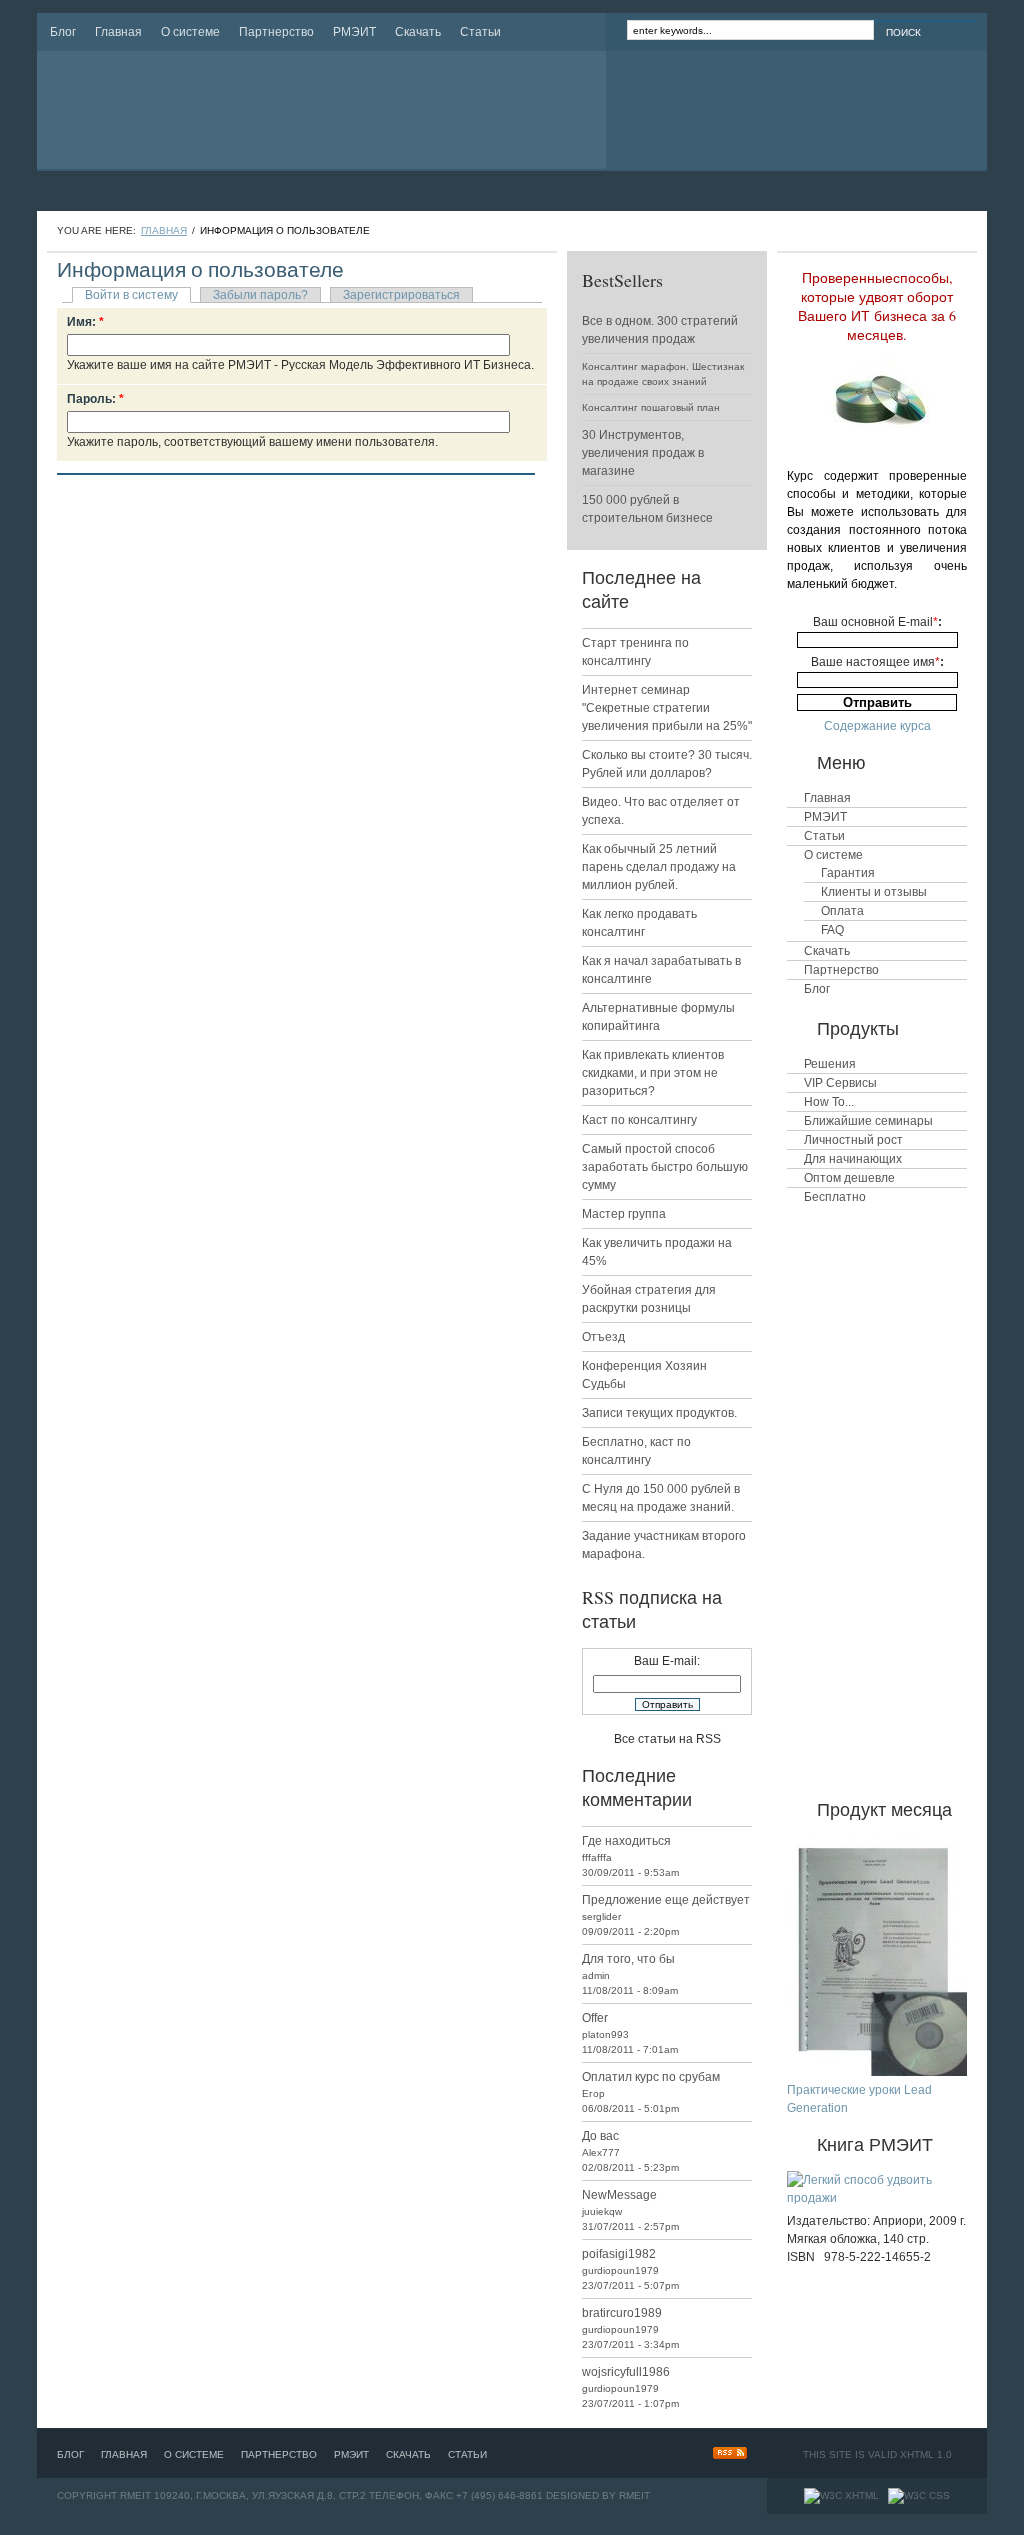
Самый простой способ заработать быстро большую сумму (665, 1167)
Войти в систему (131, 295)
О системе (190, 32)
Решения (830, 1064)
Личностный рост (853, 1140)
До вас (600, 2136)
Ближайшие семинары (868, 1121)
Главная (118, 32)
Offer (595, 2018)
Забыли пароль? (260, 295)
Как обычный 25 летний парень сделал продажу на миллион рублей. (659, 867)
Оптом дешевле (849, 1178)
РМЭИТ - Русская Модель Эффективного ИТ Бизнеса (240, 110)
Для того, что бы (628, 1959)
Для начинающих (853, 1159)
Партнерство (276, 32)
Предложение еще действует (666, 1900)
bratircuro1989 (622, 2313)
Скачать (418, 32)
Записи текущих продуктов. (659, 1413)
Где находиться (626, 1841)
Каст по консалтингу (639, 1120)
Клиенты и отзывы (874, 892)
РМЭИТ (354, 32)
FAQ (832, 930)
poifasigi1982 (619, 2254)
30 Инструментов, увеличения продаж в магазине (643, 453)
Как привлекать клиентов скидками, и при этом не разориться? (653, 1073)
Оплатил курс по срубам (651, 2077)
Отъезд (603, 1337)
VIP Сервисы (840, 1083)
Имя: (85, 322)
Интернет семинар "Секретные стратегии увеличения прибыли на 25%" (667, 708)
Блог (63, 32)
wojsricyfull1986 (626, 2372)
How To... (829, 1102)
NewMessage (619, 2195)
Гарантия (848, 873)
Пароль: (95, 399)
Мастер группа (624, 1214)
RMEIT (634, 2495)
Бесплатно (835, 1197)
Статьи (480, 32)
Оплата (842, 911)
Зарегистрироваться (401, 295)
